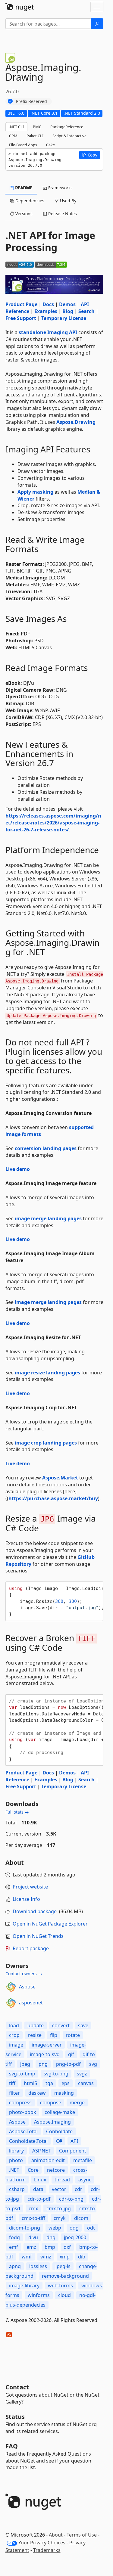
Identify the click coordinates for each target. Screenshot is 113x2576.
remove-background (65, 2276)
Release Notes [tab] (62, 214)
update (36, 2025)
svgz (82, 2074)
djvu (33, 2237)
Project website (30, 1887)
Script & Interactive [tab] (69, 136)
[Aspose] (11, 1987)
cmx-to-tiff (33, 2218)
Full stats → (17, 1812)
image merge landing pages (48, 1218)
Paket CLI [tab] (35, 136)
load (14, 2025)
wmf (27, 2257)
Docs (48, 304)
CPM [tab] (13, 136)
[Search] (97, 24)
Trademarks (47, 2550)
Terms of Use (82, 2535)
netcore (56, 2170)
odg (74, 2228)
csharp (17, 2189)
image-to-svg (45, 2054)
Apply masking (35, 492)
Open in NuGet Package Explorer (50, 1924)
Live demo (18, 1169)
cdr (78, 2189)
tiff (12, 2083)
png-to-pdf (68, 2064)
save (83, 2025)
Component (73, 2151)
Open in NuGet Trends (38, 1936)
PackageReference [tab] (67, 127)
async (85, 2180)
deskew (37, 2093)
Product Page (21, 304)
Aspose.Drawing (76, 422)
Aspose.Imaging (52, 2122)
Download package (35, 1911)
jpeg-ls (63, 2266)
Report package (31, 1948)
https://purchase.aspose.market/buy (53, 1498)
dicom (81, 2218)
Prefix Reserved (31, 101)
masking (64, 2093)
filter (14, 2093)
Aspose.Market (60, 1478)
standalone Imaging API (48, 332)
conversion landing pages (46, 1148)
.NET (14, 2170)
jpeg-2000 (75, 2237)
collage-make (60, 2112)
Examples (46, 311)
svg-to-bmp (22, 2074)
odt (91, 2228)
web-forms (60, 2286)
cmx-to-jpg (59, 2208)
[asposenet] (11, 2003)
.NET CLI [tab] (16, 127)
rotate (73, 2035)
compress (20, 2103)
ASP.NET (41, 2151)
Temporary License (64, 318)
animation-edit (48, 2160)
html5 (30, 2083)
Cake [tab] (50, 145)
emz (31, 2247)
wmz (46, 2257)
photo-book (23, 2112)
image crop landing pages (46, 1443)
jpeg (25, 2064)
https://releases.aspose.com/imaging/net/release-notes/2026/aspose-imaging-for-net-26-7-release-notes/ (53, 823)
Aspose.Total (23, 2131)
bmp (50, 2247)
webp (55, 2228)
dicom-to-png (25, 2228)
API (74, 2141)
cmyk (60, 2218)
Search (86, 311)
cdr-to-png (71, 2199)
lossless (38, 2266)
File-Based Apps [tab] (23, 145)
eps (66, 2083)
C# (59, 2141)
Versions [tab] (23, 214)
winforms (39, 2295)
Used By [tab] (67, 201)
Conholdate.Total (28, 2141)
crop (14, 2035)
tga (49, 2083)
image (16, 2045)
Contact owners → (24, 1974)
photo (16, 2160)
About (56, 2535)
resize (35, 2035)
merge (77, 2103)
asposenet (31, 2003)
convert (61, 2025)
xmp (65, 2257)
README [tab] (23, 188)
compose (51, 2103)
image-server (47, 2045)
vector (59, 2189)
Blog (68, 311)
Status (15, 2417)
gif (71, 2054)
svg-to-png (56, 2074)
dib (82, 2257)
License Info (26, 1899)
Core (33, 2170)
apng (15, 2266)
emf (14, 2247)
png (43, 2064)
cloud (64, 2295)
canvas (86, 2083)
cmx (33, 2208)
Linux (40, 2180)
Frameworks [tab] (60, 188)
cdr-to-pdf (39, 2199)
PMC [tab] (37, 127)
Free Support (21, 318)
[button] (90, 155)
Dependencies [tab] (29, 201)
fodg (14, 2237)
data (38, 2189)
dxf (67, 2247)
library (16, 2151)
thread (62, 2180)
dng (51, 2237)
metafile (83, 2160)
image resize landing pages (47, 1373)
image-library (24, 2286)
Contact (17, 2387)
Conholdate (59, 2131)
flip (54, 2035)
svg (93, 2064)
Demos (67, 304)
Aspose (27, 1987)
